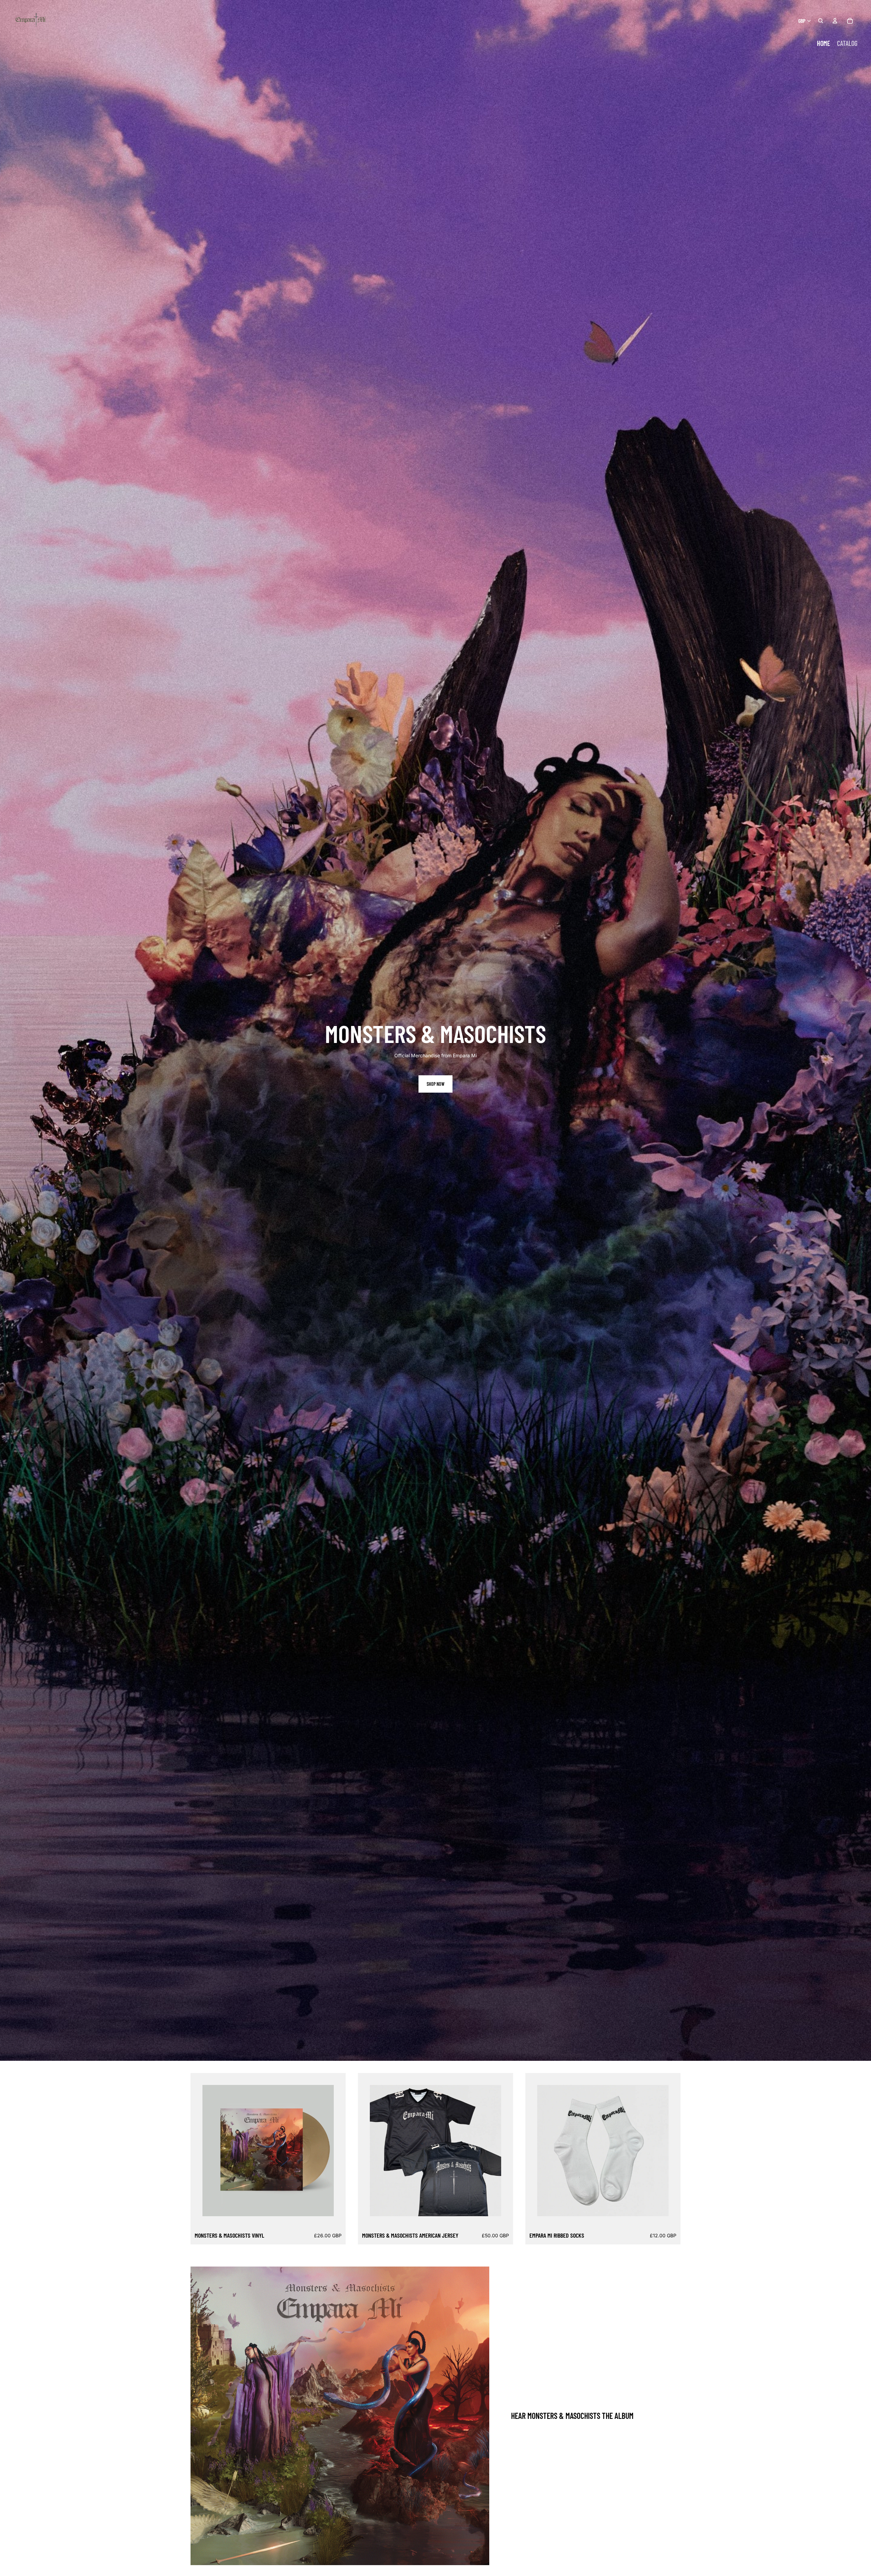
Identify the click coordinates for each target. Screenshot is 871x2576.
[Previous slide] (213, 2151)
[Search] (821, 21)
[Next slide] (324, 2151)
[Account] (835, 21)
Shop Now (435, 1084)
